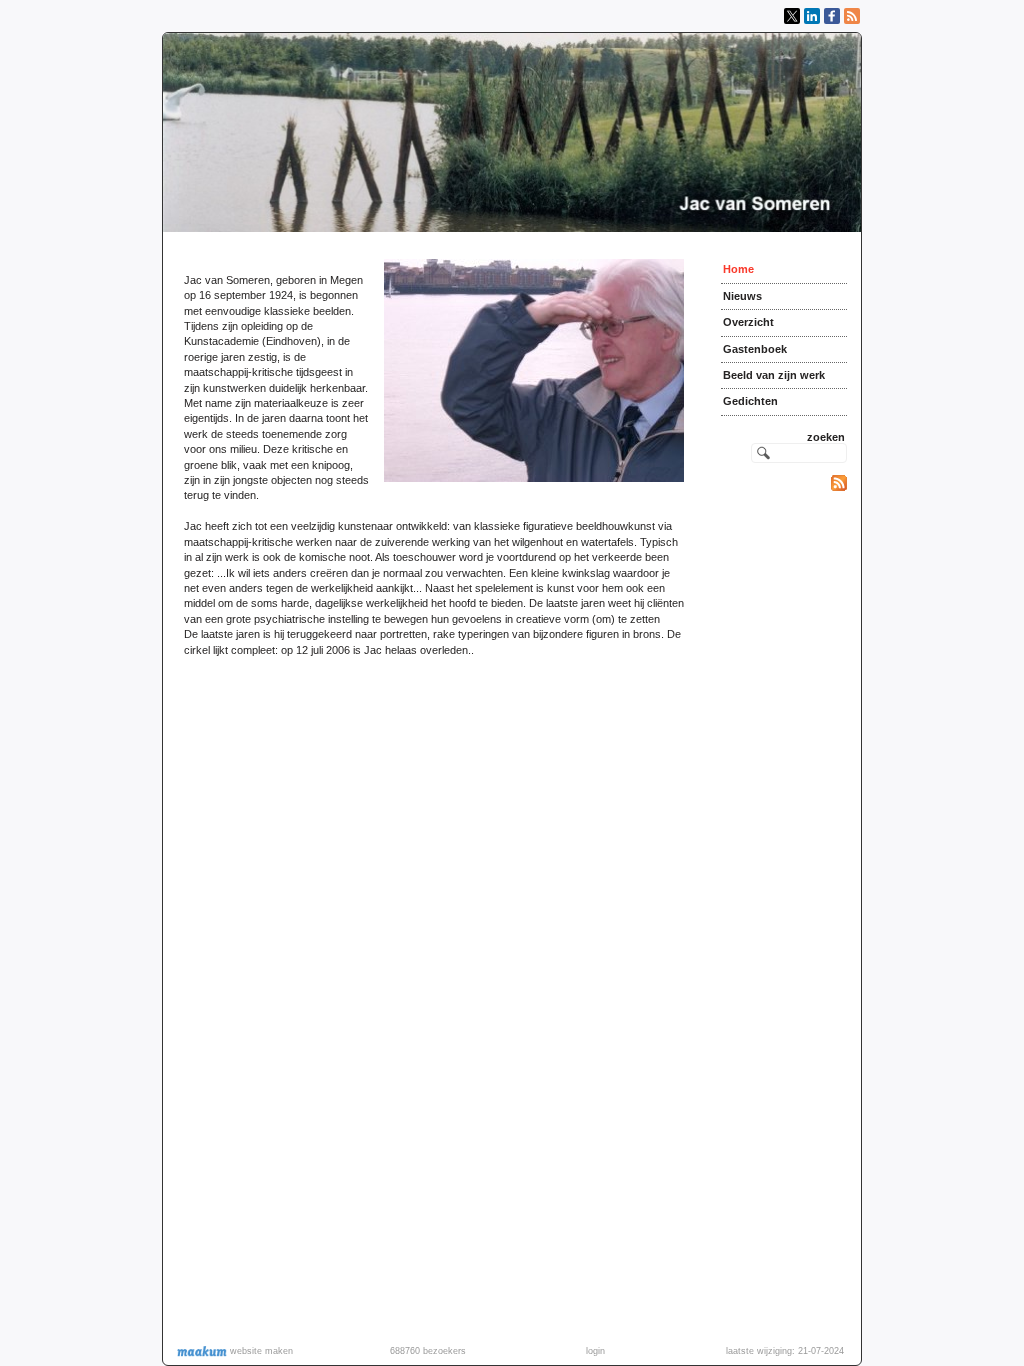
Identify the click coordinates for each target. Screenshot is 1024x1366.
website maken (260, 1351)
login (595, 1351)
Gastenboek (755, 349)
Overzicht (748, 322)
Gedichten (750, 401)
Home (738, 269)
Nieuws (742, 296)
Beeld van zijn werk (774, 375)
